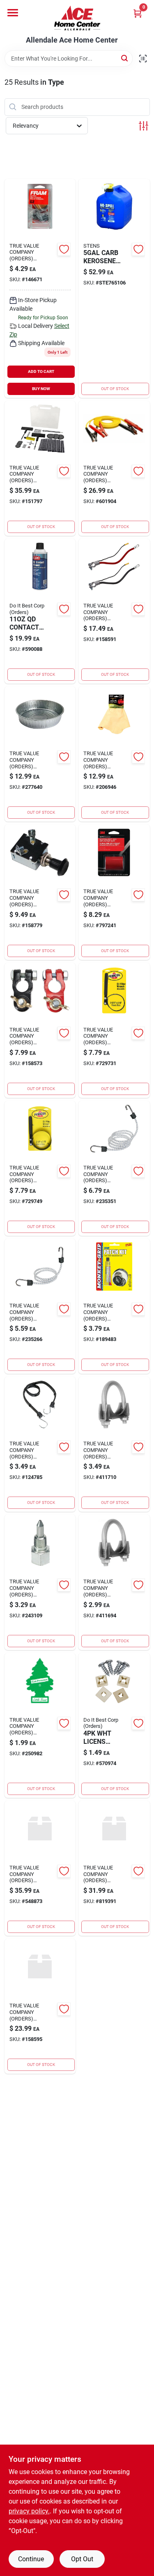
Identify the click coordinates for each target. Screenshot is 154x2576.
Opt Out (82, 2559)
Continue (31, 2559)
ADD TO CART (41, 371)
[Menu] (13, 13)
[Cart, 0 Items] (138, 13)
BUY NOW (41, 389)
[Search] (125, 58)
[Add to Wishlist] (64, 249)
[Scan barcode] (143, 59)
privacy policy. (29, 2511)
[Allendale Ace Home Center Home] (77, 18)
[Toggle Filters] (144, 126)
